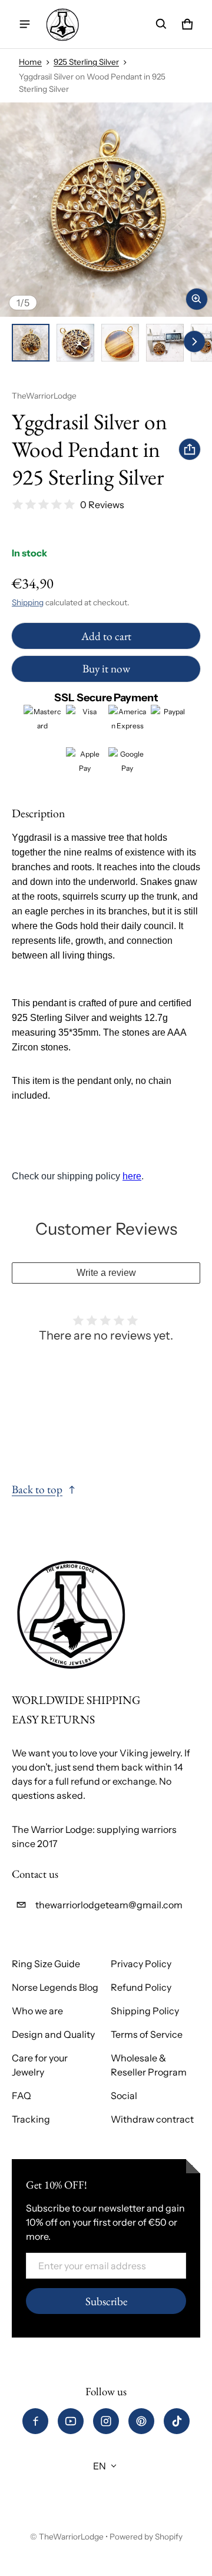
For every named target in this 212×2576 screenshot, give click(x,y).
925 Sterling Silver (86, 62)
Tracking (31, 2119)
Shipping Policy (145, 2011)
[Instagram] (106, 2421)
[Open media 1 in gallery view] (31, 343)
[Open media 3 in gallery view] (120, 343)
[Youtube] (71, 2421)
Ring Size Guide (46, 1964)
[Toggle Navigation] (25, 24)
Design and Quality (53, 2034)
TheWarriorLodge (71, 2537)
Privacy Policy (141, 1964)
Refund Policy (141, 1987)
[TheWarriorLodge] (62, 24)
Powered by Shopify (146, 2537)
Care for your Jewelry (40, 2065)
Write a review (106, 1273)
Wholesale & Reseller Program (149, 2065)
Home (30, 62)
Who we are (37, 2011)
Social (124, 2096)
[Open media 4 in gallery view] (165, 343)
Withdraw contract (152, 2119)
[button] (161, 24)
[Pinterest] (141, 2421)
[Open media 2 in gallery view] (75, 343)
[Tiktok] (177, 2421)
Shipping (28, 602)
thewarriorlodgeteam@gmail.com (109, 1905)
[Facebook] (35, 2421)
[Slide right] (194, 342)
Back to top (37, 1489)
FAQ (21, 2096)
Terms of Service (147, 2034)
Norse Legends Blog (55, 1987)
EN (100, 2466)
